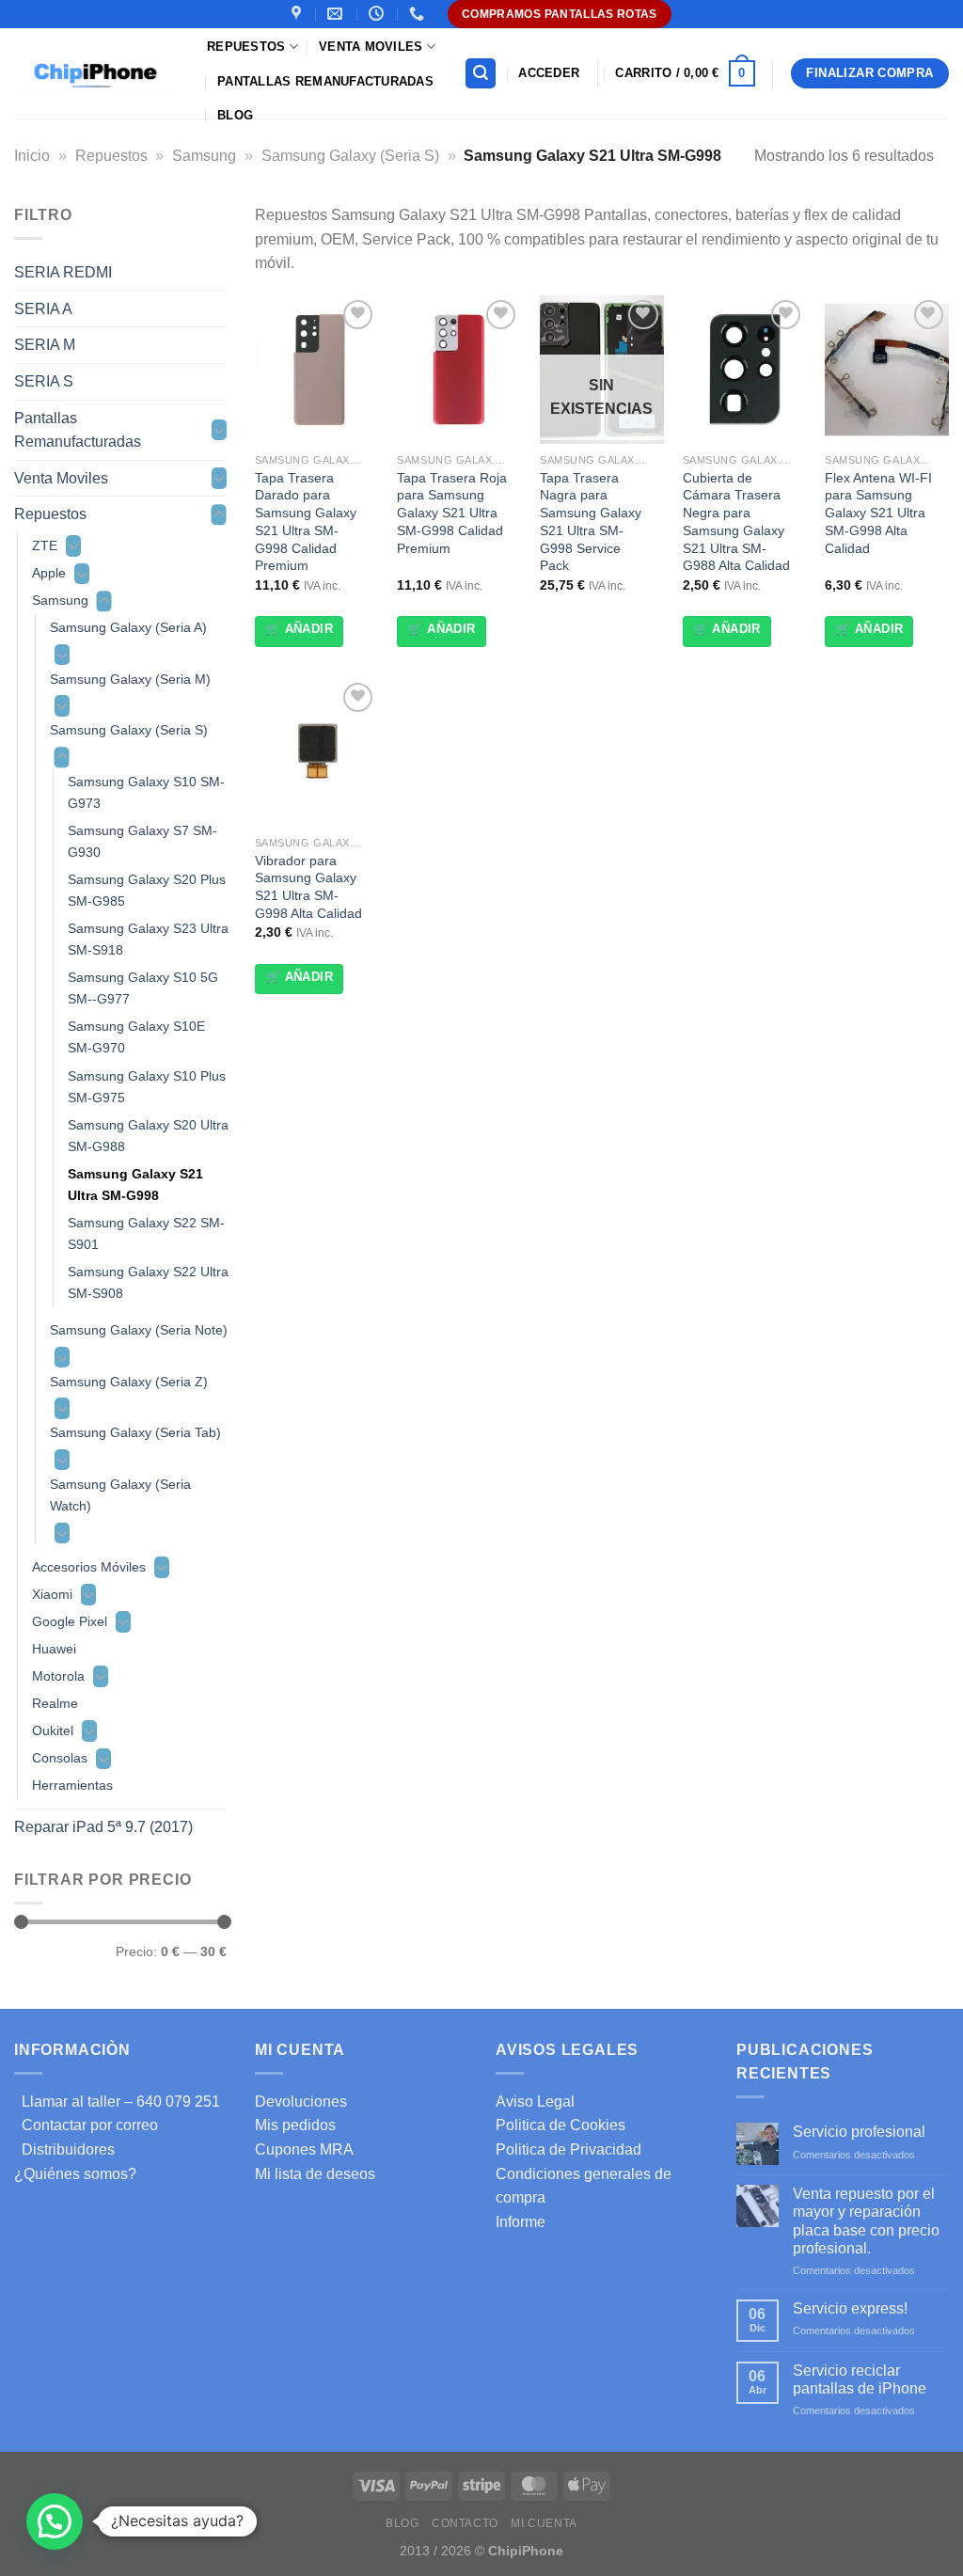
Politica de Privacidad (568, 2149)
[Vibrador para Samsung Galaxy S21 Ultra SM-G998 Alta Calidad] (317, 752)
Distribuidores (64, 2149)
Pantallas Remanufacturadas (325, 81)
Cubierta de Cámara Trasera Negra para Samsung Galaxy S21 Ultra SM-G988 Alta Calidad (736, 522)
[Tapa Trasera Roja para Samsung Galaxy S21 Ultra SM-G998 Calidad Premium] (459, 370)
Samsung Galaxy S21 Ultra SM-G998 (135, 1185)
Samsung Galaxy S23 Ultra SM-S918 (148, 939)
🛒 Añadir (299, 629)
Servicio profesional (859, 2132)
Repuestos (246, 47)
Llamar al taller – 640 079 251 (117, 2102)
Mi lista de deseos (315, 2174)
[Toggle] (219, 430)
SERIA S (44, 381)
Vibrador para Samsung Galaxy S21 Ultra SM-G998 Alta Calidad (308, 887)
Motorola (58, 1676)
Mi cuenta (544, 2523)
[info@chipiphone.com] (337, 14)
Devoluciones (301, 2102)
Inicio (32, 156)
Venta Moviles (371, 47)
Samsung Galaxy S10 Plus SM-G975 (147, 1087)
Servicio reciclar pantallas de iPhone (860, 2379)
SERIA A (43, 309)
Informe (521, 2222)
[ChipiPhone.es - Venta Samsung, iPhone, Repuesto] (96, 73)
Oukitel (53, 1731)
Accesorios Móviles (89, 1567)
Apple (49, 573)
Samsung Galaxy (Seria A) (128, 627)
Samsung (204, 156)
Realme (55, 1703)
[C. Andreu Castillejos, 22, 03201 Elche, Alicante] (299, 14)
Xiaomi (52, 1594)
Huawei (54, 1649)
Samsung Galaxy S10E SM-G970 (136, 1037)
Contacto (465, 2523)
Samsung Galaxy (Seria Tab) (135, 1432)
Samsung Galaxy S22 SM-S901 (146, 1233)
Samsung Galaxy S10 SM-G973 (146, 792)
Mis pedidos (295, 2125)
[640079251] (419, 14)
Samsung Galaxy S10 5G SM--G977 (143, 988)
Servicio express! (850, 2308)
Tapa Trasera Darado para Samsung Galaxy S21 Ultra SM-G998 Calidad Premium (306, 522)
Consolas (60, 1758)
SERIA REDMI (63, 272)
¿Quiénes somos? (75, 2174)
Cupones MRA (304, 2149)
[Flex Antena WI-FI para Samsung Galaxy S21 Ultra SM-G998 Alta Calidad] (887, 370)
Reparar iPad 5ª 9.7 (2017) (103, 1827)
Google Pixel (70, 1621)
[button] (55, 2521)
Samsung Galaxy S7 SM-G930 (142, 841)
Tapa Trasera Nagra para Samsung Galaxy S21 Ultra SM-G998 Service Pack (591, 522)
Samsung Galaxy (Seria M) (130, 679)
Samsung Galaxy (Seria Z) (129, 1382)
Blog (235, 115)
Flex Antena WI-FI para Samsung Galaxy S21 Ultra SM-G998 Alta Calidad (878, 513)
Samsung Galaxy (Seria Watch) (120, 1495)
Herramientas (72, 1785)
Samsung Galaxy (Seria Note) (139, 1330)
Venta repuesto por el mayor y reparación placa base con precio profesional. (866, 2221)
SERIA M (45, 345)
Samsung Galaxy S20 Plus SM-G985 (147, 890)
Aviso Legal (535, 2102)
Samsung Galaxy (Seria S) (350, 156)
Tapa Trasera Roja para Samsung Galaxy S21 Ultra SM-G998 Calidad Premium (452, 513)
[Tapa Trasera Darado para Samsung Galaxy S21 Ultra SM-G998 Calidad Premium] (317, 370)
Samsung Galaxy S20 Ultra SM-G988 (148, 1136)
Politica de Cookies (560, 2125)
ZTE (45, 545)
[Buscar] (481, 74)
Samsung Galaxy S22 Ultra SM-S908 (148, 1282)
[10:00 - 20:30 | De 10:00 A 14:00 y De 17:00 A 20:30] (379, 14)
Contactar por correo (86, 2125)
